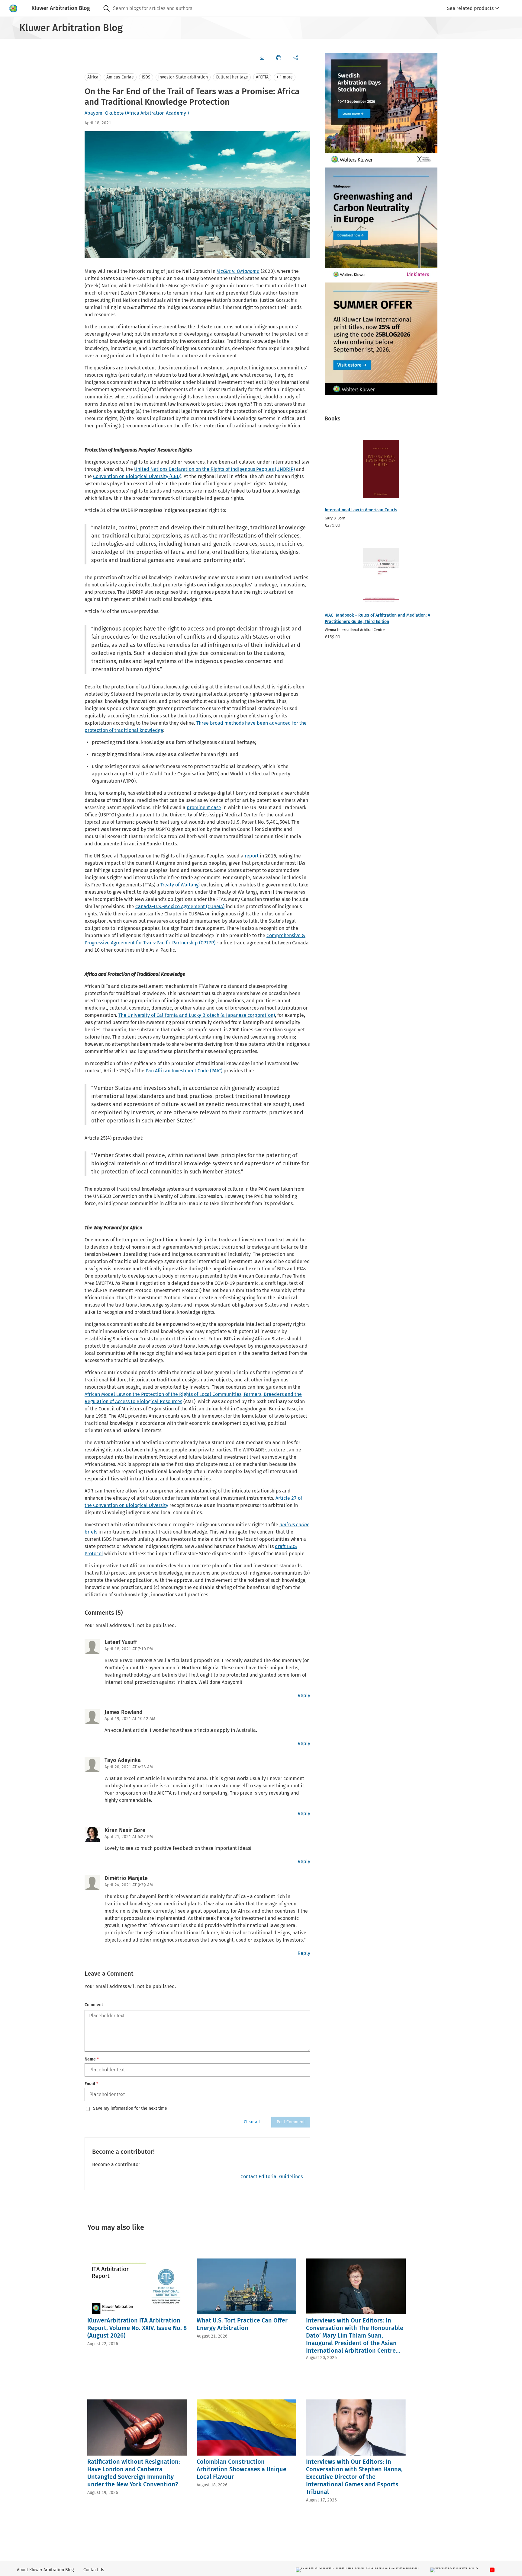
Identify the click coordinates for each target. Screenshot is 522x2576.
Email (91, 2084)
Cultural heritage (232, 77)
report (252, 856)
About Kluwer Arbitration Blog (45, 2570)
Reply (304, 1695)
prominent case (204, 808)
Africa (93, 77)
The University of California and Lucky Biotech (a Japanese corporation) (197, 1015)
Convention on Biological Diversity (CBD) (137, 476)
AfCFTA (262, 77)
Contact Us (94, 2570)
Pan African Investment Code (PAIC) (184, 1071)
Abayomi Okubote (104, 113)
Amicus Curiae (120, 77)
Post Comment (291, 2122)
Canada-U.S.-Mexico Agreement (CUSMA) (180, 907)
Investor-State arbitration (183, 77)
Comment (94, 2005)
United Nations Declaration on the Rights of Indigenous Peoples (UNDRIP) (214, 469)
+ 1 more (285, 77)
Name (92, 2059)
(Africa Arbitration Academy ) (157, 113)
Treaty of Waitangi (180, 885)
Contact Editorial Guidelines (272, 2177)
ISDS (146, 77)
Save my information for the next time (130, 2108)
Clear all (252, 2122)
